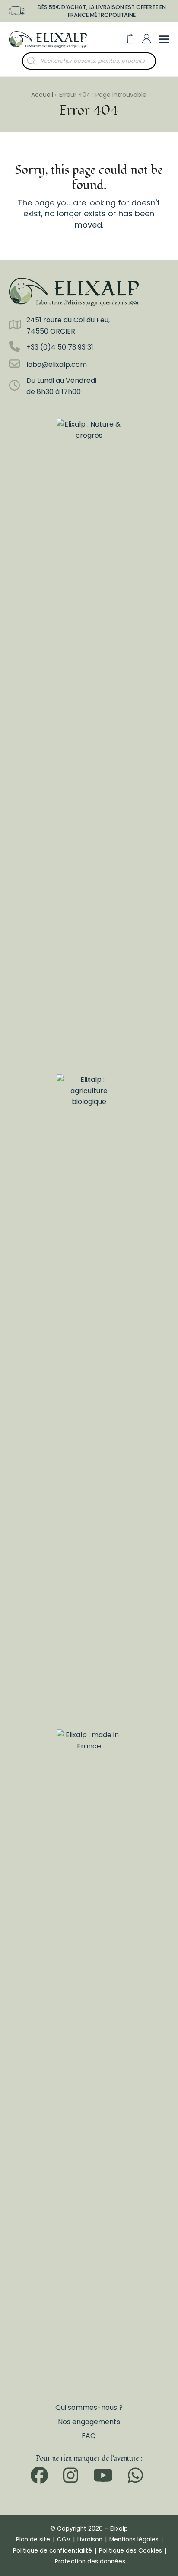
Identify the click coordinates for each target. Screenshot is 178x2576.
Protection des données (90, 2562)
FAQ (89, 2436)
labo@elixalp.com (57, 364)
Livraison (90, 2539)
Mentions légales (134, 2539)
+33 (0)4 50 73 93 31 (60, 347)
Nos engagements (89, 2422)
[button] (131, 39)
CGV (64, 2539)
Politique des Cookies (130, 2551)
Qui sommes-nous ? (89, 2408)
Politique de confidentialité (52, 2551)
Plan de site (33, 2539)
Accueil (42, 95)
